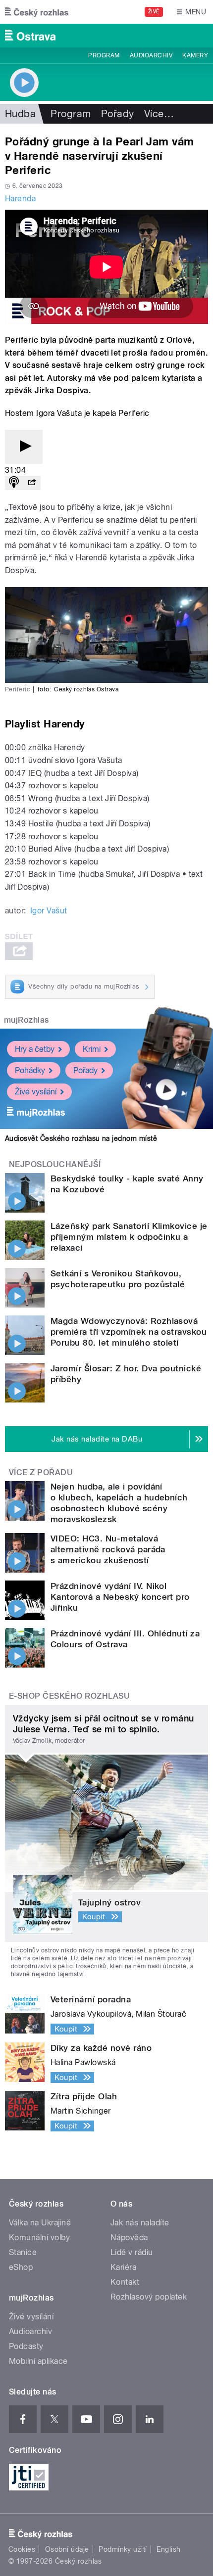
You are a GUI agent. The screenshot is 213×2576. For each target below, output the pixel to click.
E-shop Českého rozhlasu (69, 1696)
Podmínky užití (123, 2549)
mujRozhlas (27, 1020)
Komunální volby (39, 2237)
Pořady (118, 114)
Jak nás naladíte (140, 2223)
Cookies (22, 2549)
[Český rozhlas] (37, 12)
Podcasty (26, 2346)
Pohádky (30, 1070)
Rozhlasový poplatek (149, 2297)
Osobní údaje (67, 2549)
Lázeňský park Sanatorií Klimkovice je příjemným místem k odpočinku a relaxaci (129, 1237)
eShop (21, 2267)
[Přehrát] (24, 447)
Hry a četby (35, 1049)
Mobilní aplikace (38, 2361)
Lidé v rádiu (132, 2252)
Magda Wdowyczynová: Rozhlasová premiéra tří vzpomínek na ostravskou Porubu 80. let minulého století (129, 1332)
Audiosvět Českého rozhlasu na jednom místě (81, 1138)
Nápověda (129, 2237)
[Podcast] (14, 483)
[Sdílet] (32, 483)
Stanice (23, 2252)
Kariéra (123, 2267)
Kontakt (125, 2282)
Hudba (20, 114)
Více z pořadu (41, 1472)
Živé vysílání (36, 1092)
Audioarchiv (151, 55)
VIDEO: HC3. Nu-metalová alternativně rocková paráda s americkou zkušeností (108, 1549)
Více (159, 114)
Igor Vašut (49, 911)
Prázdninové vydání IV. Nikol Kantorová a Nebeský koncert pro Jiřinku (120, 1597)
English (168, 2549)
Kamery (195, 55)
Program (104, 55)
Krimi (92, 1049)
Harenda (20, 199)
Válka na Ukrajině (40, 2223)
